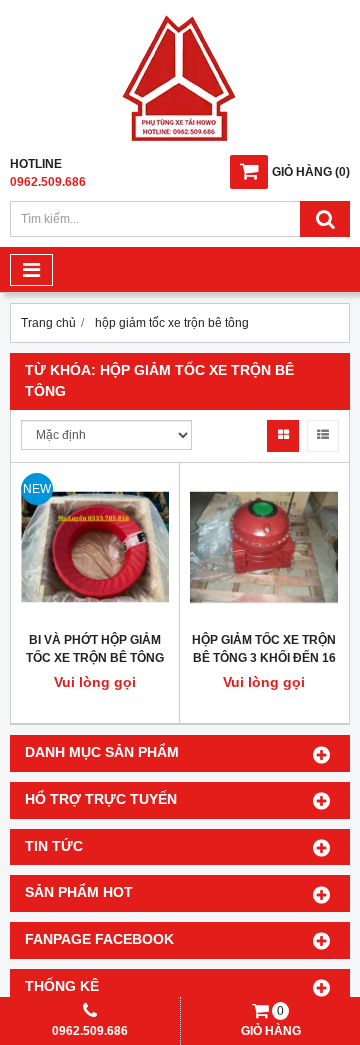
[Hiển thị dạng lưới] (283, 436)
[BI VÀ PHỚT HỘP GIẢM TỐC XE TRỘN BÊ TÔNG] (95, 547)
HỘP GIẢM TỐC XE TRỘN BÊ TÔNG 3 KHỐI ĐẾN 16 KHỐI (264, 658)
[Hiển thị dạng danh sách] (323, 436)
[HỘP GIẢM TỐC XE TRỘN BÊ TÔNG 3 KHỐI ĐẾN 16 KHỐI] (264, 547)
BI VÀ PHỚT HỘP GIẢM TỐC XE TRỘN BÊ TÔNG (95, 649)
